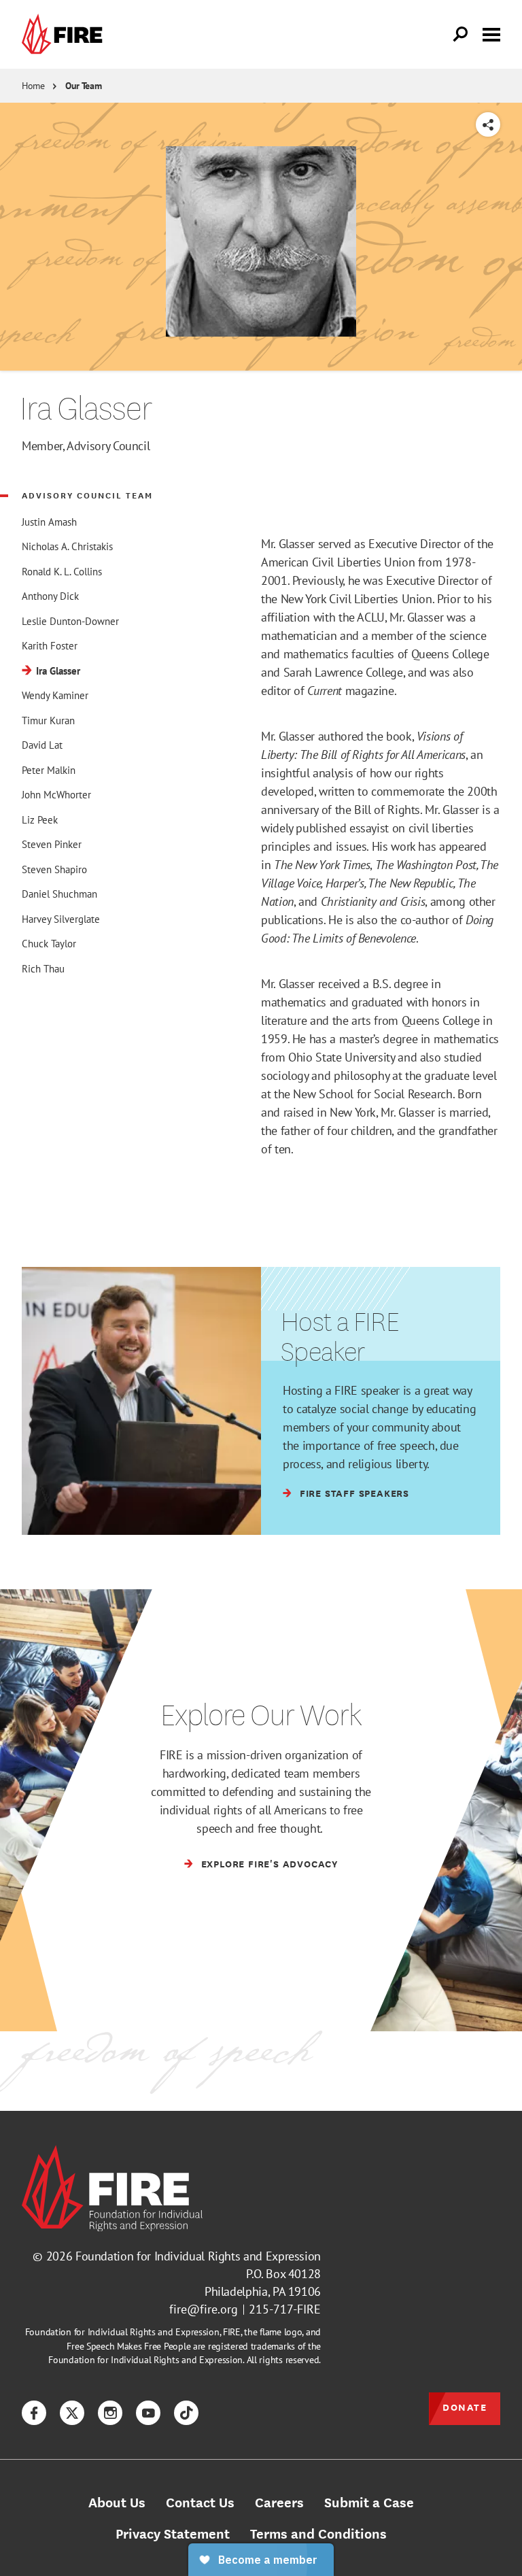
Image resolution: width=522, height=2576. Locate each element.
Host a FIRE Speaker (340, 1336)
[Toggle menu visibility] (491, 33)
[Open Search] (461, 35)
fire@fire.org (204, 2309)
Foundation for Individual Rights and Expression (198, 2256)
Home (33, 86)
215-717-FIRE (285, 2309)
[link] (65, 34)
